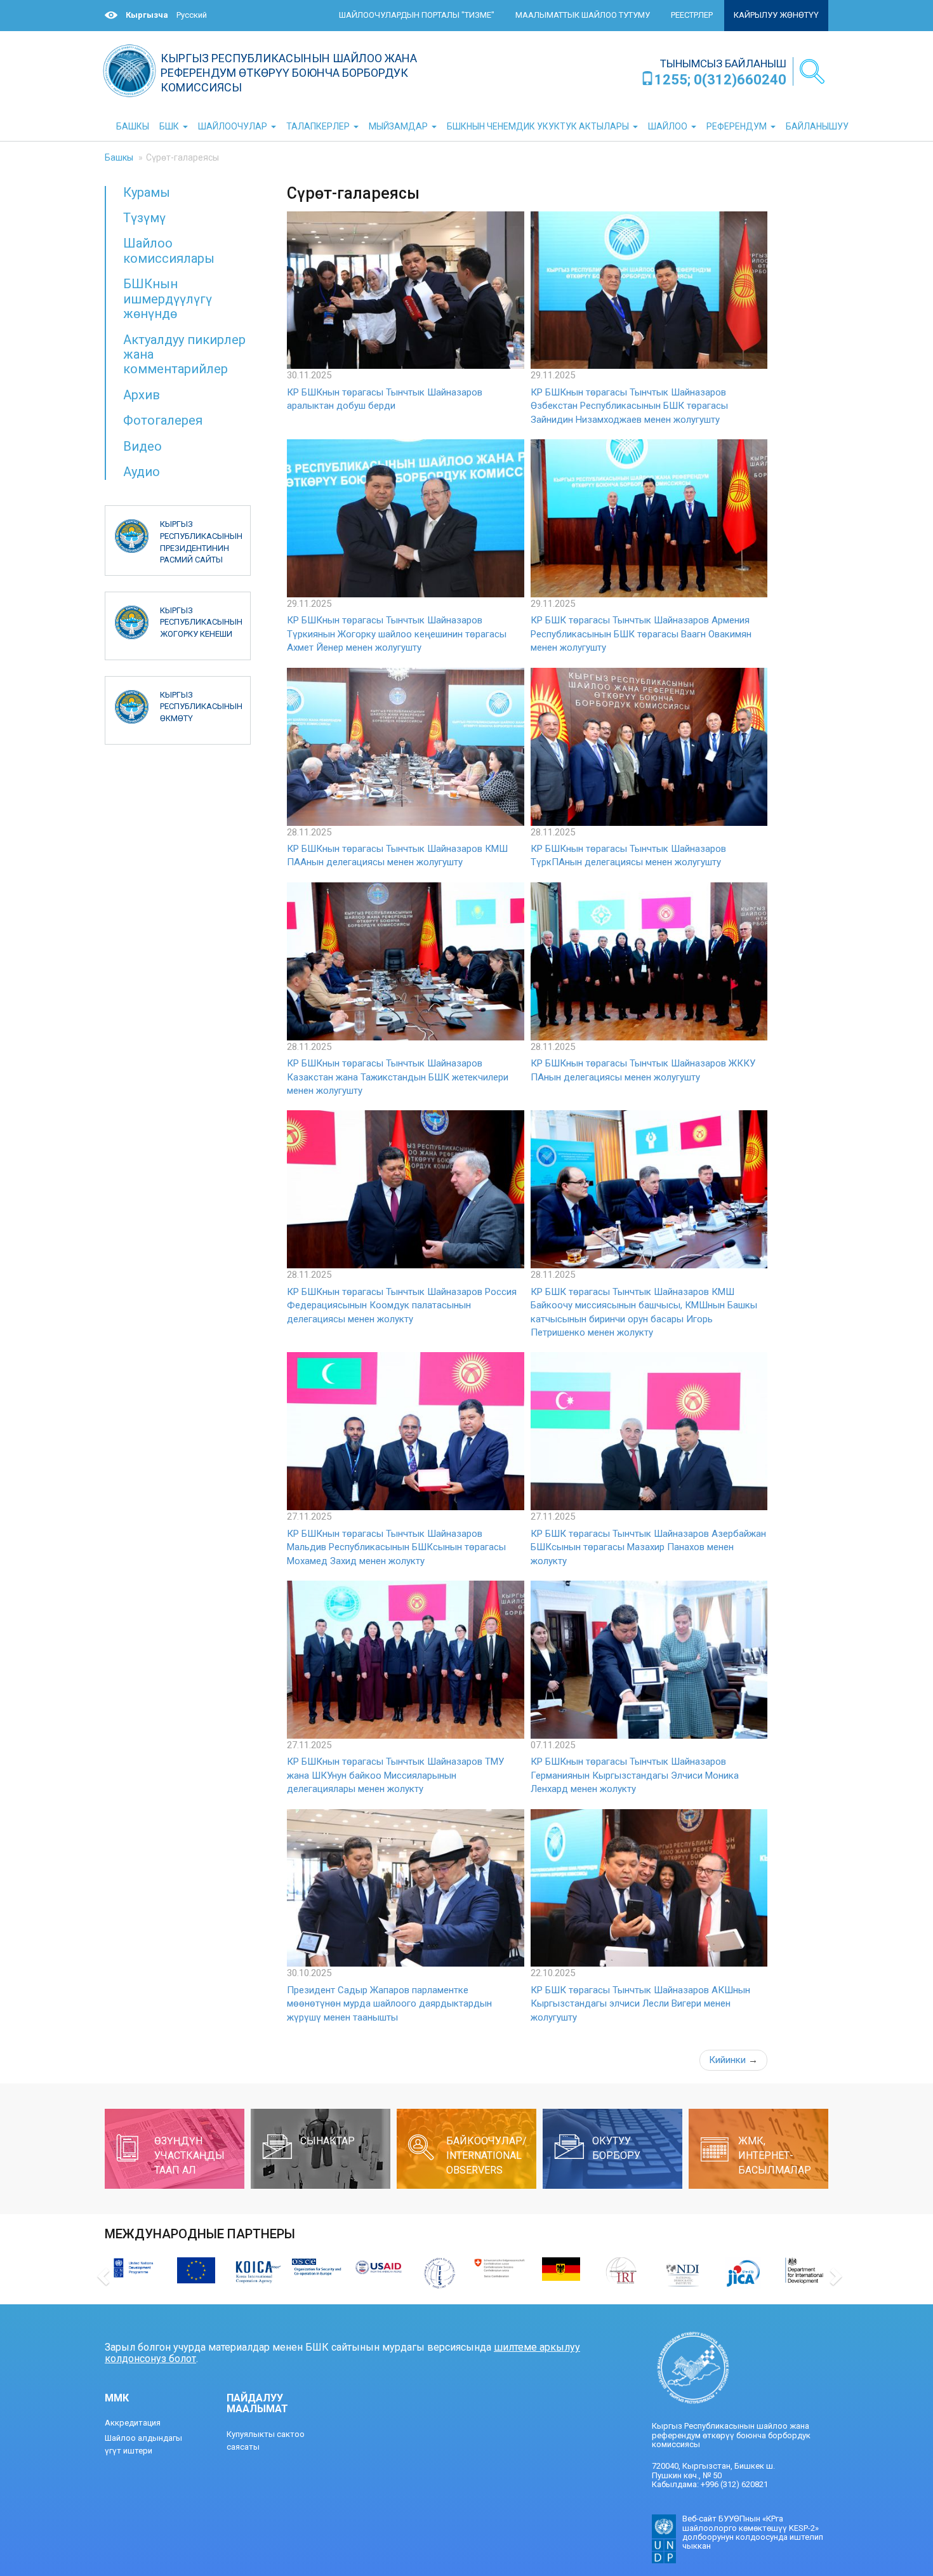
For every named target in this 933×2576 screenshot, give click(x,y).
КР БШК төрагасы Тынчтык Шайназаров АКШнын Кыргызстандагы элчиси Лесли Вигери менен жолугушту (640, 2004)
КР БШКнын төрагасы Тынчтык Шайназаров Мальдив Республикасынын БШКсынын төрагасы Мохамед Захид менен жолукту (396, 1547)
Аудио (142, 472)
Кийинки (733, 2060)
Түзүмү (144, 218)
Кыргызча (147, 15)
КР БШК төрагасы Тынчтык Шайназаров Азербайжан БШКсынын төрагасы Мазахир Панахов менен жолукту (648, 1547)
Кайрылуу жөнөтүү (776, 15)
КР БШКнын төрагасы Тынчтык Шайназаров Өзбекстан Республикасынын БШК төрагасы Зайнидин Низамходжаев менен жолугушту (629, 406)
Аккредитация (133, 2423)
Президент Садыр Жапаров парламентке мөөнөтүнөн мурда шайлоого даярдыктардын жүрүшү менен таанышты (389, 2004)
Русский (192, 15)
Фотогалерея (163, 420)
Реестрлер (692, 15)
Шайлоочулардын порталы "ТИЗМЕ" (417, 15)
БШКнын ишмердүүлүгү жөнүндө (168, 299)
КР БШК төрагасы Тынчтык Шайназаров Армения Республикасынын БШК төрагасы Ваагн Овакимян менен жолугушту (641, 634)
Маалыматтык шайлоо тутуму (583, 15)
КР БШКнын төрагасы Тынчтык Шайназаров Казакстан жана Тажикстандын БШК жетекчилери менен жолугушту (398, 1077)
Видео (142, 446)
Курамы (147, 192)
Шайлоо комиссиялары (169, 250)
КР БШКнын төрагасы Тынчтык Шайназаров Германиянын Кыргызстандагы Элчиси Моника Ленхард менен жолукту (635, 1775)
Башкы (119, 157)
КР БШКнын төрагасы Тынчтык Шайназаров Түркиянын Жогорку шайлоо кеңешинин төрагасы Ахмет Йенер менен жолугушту (397, 634)
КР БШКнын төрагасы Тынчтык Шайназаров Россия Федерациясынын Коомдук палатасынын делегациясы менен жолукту (402, 1305)
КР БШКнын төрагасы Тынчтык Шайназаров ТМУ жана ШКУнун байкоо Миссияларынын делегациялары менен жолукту (395, 1775)
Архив (142, 395)
